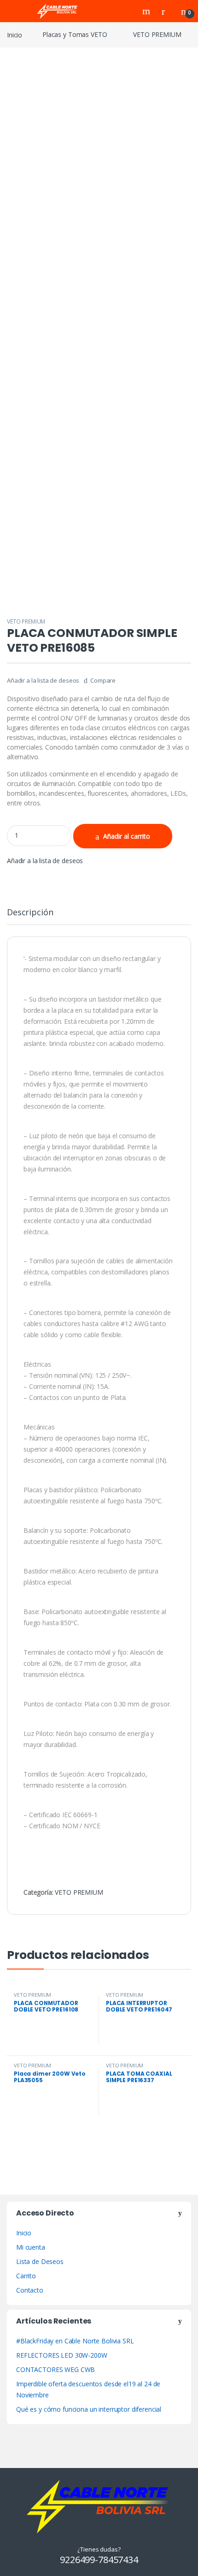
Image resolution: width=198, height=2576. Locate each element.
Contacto (30, 2290)
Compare (103, 680)
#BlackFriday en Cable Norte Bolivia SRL (75, 2341)
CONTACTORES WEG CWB (55, 2369)
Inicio (15, 34)
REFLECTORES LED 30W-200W (62, 2355)
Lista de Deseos (40, 2261)
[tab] (30, 916)
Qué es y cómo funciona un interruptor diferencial (89, 2409)
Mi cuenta (31, 2247)
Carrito (26, 2276)
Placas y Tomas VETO (75, 34)
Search (147, 11)
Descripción (30, 913)
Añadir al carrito (127, 836)
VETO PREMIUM (157, 34)
